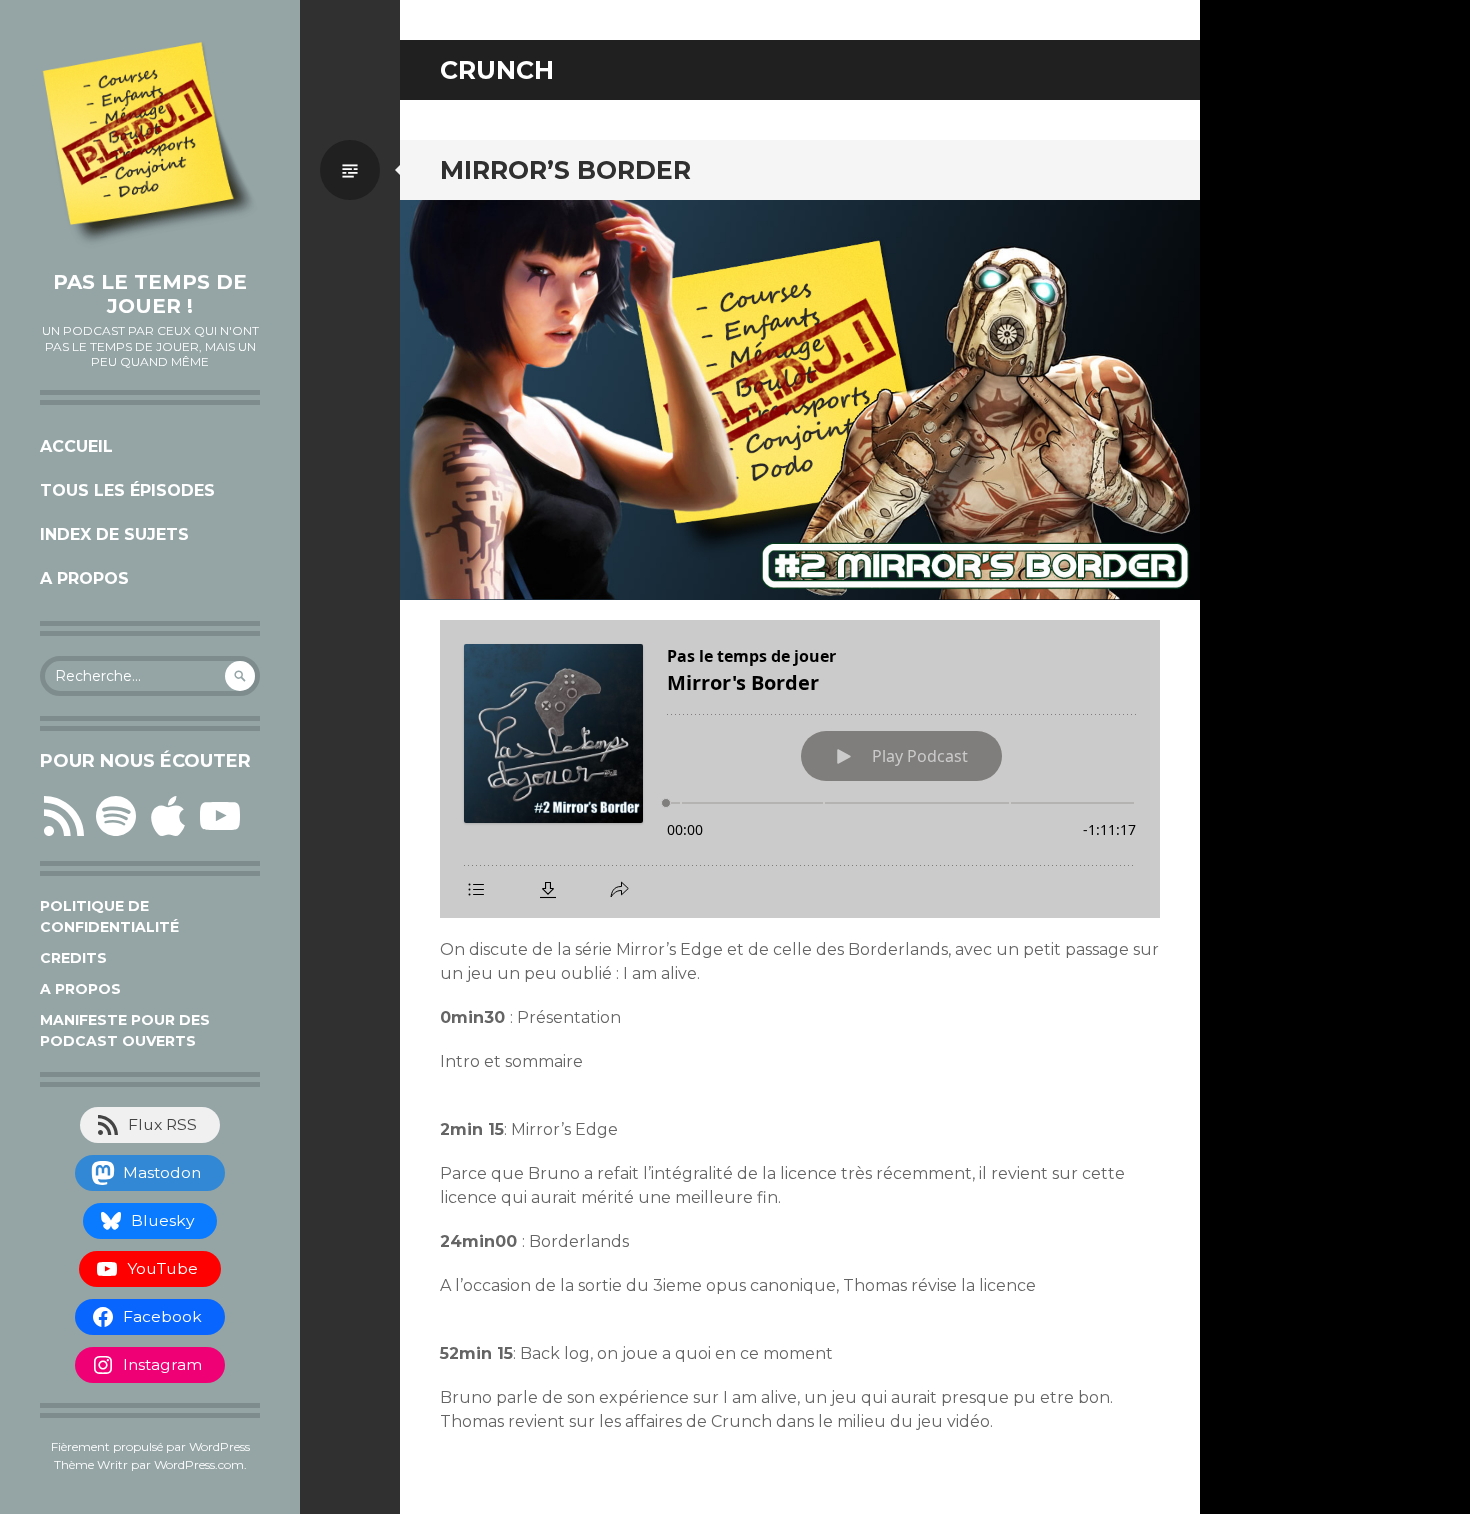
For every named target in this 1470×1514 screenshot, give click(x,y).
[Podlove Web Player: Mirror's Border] (800, 769)
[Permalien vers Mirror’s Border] (800, 400)
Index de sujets (114, 534)
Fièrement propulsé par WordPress (150, 1446)
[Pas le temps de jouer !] (150, 145)
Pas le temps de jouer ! (150, 294)
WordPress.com (199, 1464)
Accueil (76, 446)
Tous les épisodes (127, 490)
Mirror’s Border (565, 170)
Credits (73, 958)
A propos (84, 578)
